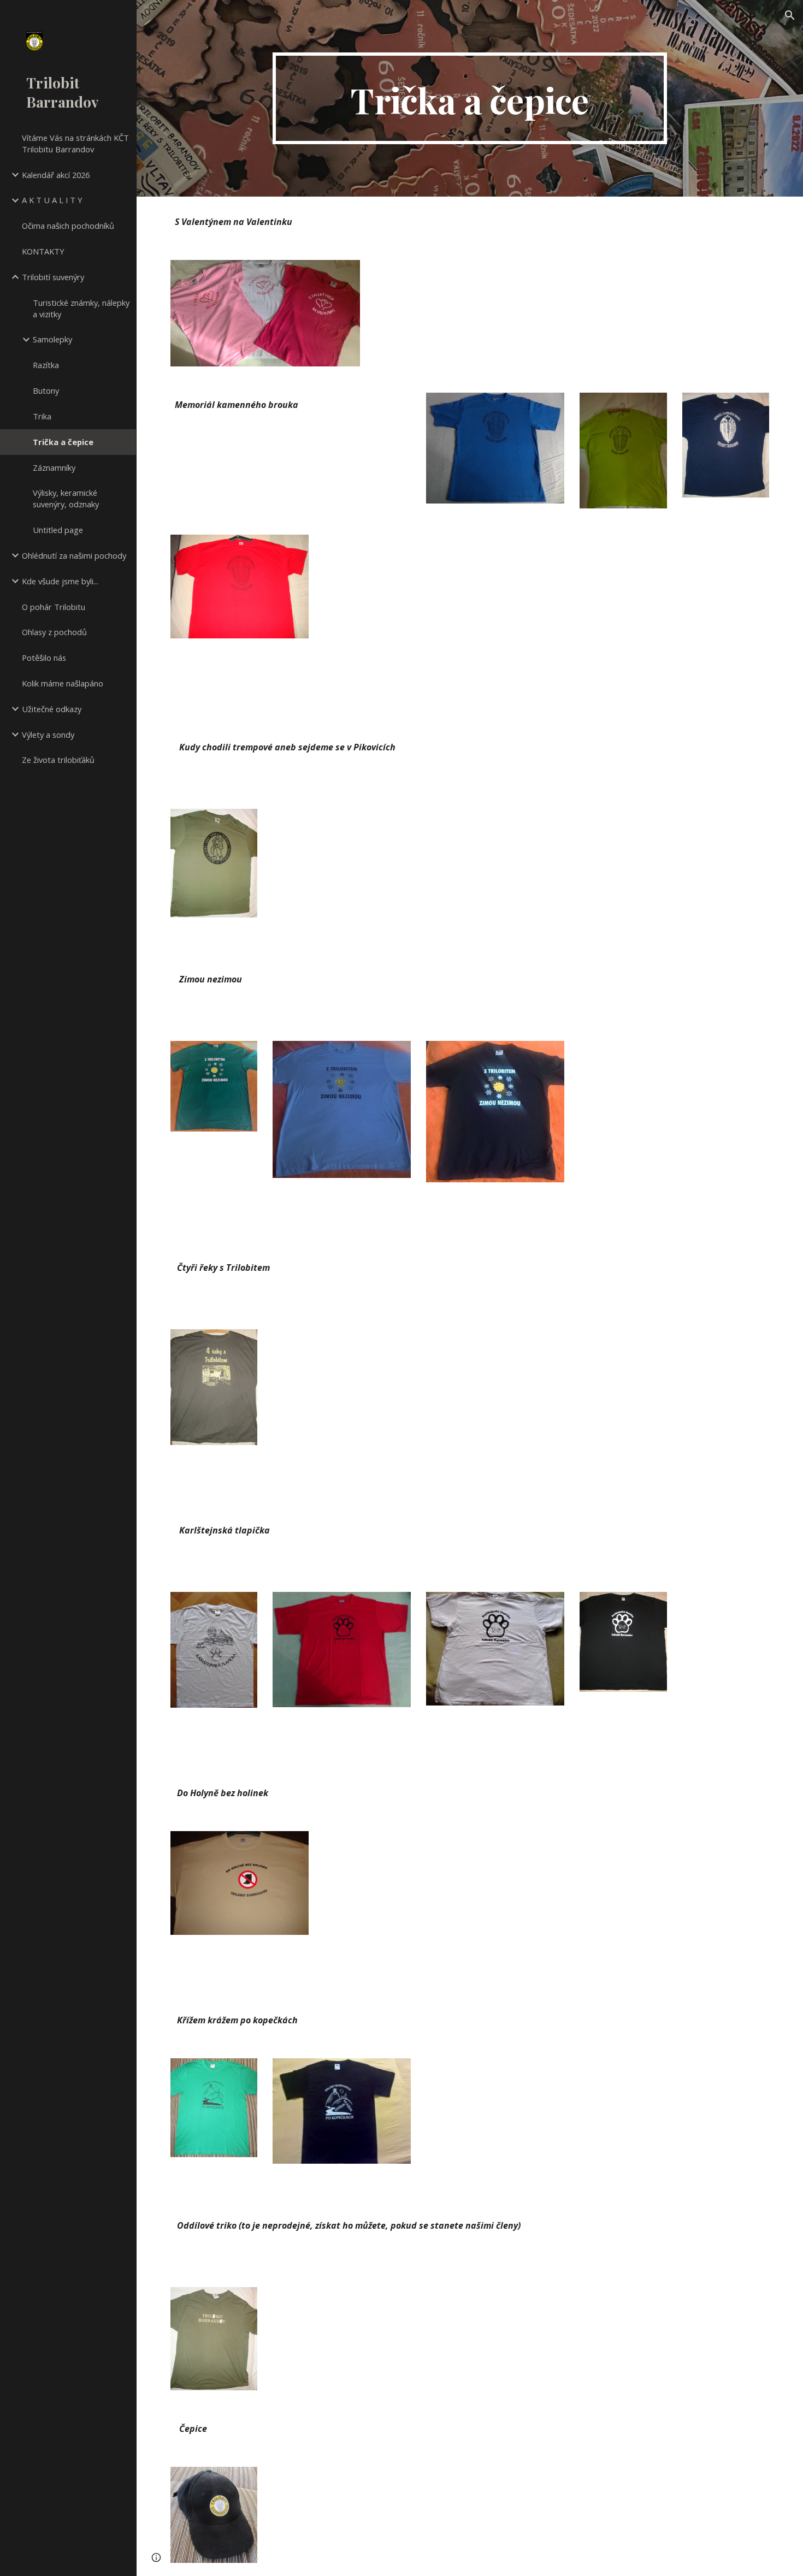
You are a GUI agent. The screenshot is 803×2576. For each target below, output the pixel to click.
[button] (790, 15)
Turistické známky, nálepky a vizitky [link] (81, 308)
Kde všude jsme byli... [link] (60, 581)
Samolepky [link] (52, 339)
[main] (470, 98)
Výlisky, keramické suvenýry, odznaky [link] (66, 498)
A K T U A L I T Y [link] (52, 200)
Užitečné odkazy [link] (52, 709)
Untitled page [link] (58, 530)
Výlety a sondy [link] (48, 735)
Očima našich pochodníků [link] (68, 226)
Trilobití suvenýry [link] (53, 277)
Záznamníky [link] (54, 467)
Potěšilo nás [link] (44, 658)
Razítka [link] (46, 365)
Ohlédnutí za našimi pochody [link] (74, 555)
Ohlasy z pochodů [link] (54, 632)
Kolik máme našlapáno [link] (63, 683)
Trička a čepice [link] (63, 442)
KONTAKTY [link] (43, 251)
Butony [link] (46, 390)
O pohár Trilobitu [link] (54, 607)
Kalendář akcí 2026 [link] (56, 175)
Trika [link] (42, 416)
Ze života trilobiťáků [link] (58, 760)
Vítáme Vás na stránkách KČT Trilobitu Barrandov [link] (75, 143)
